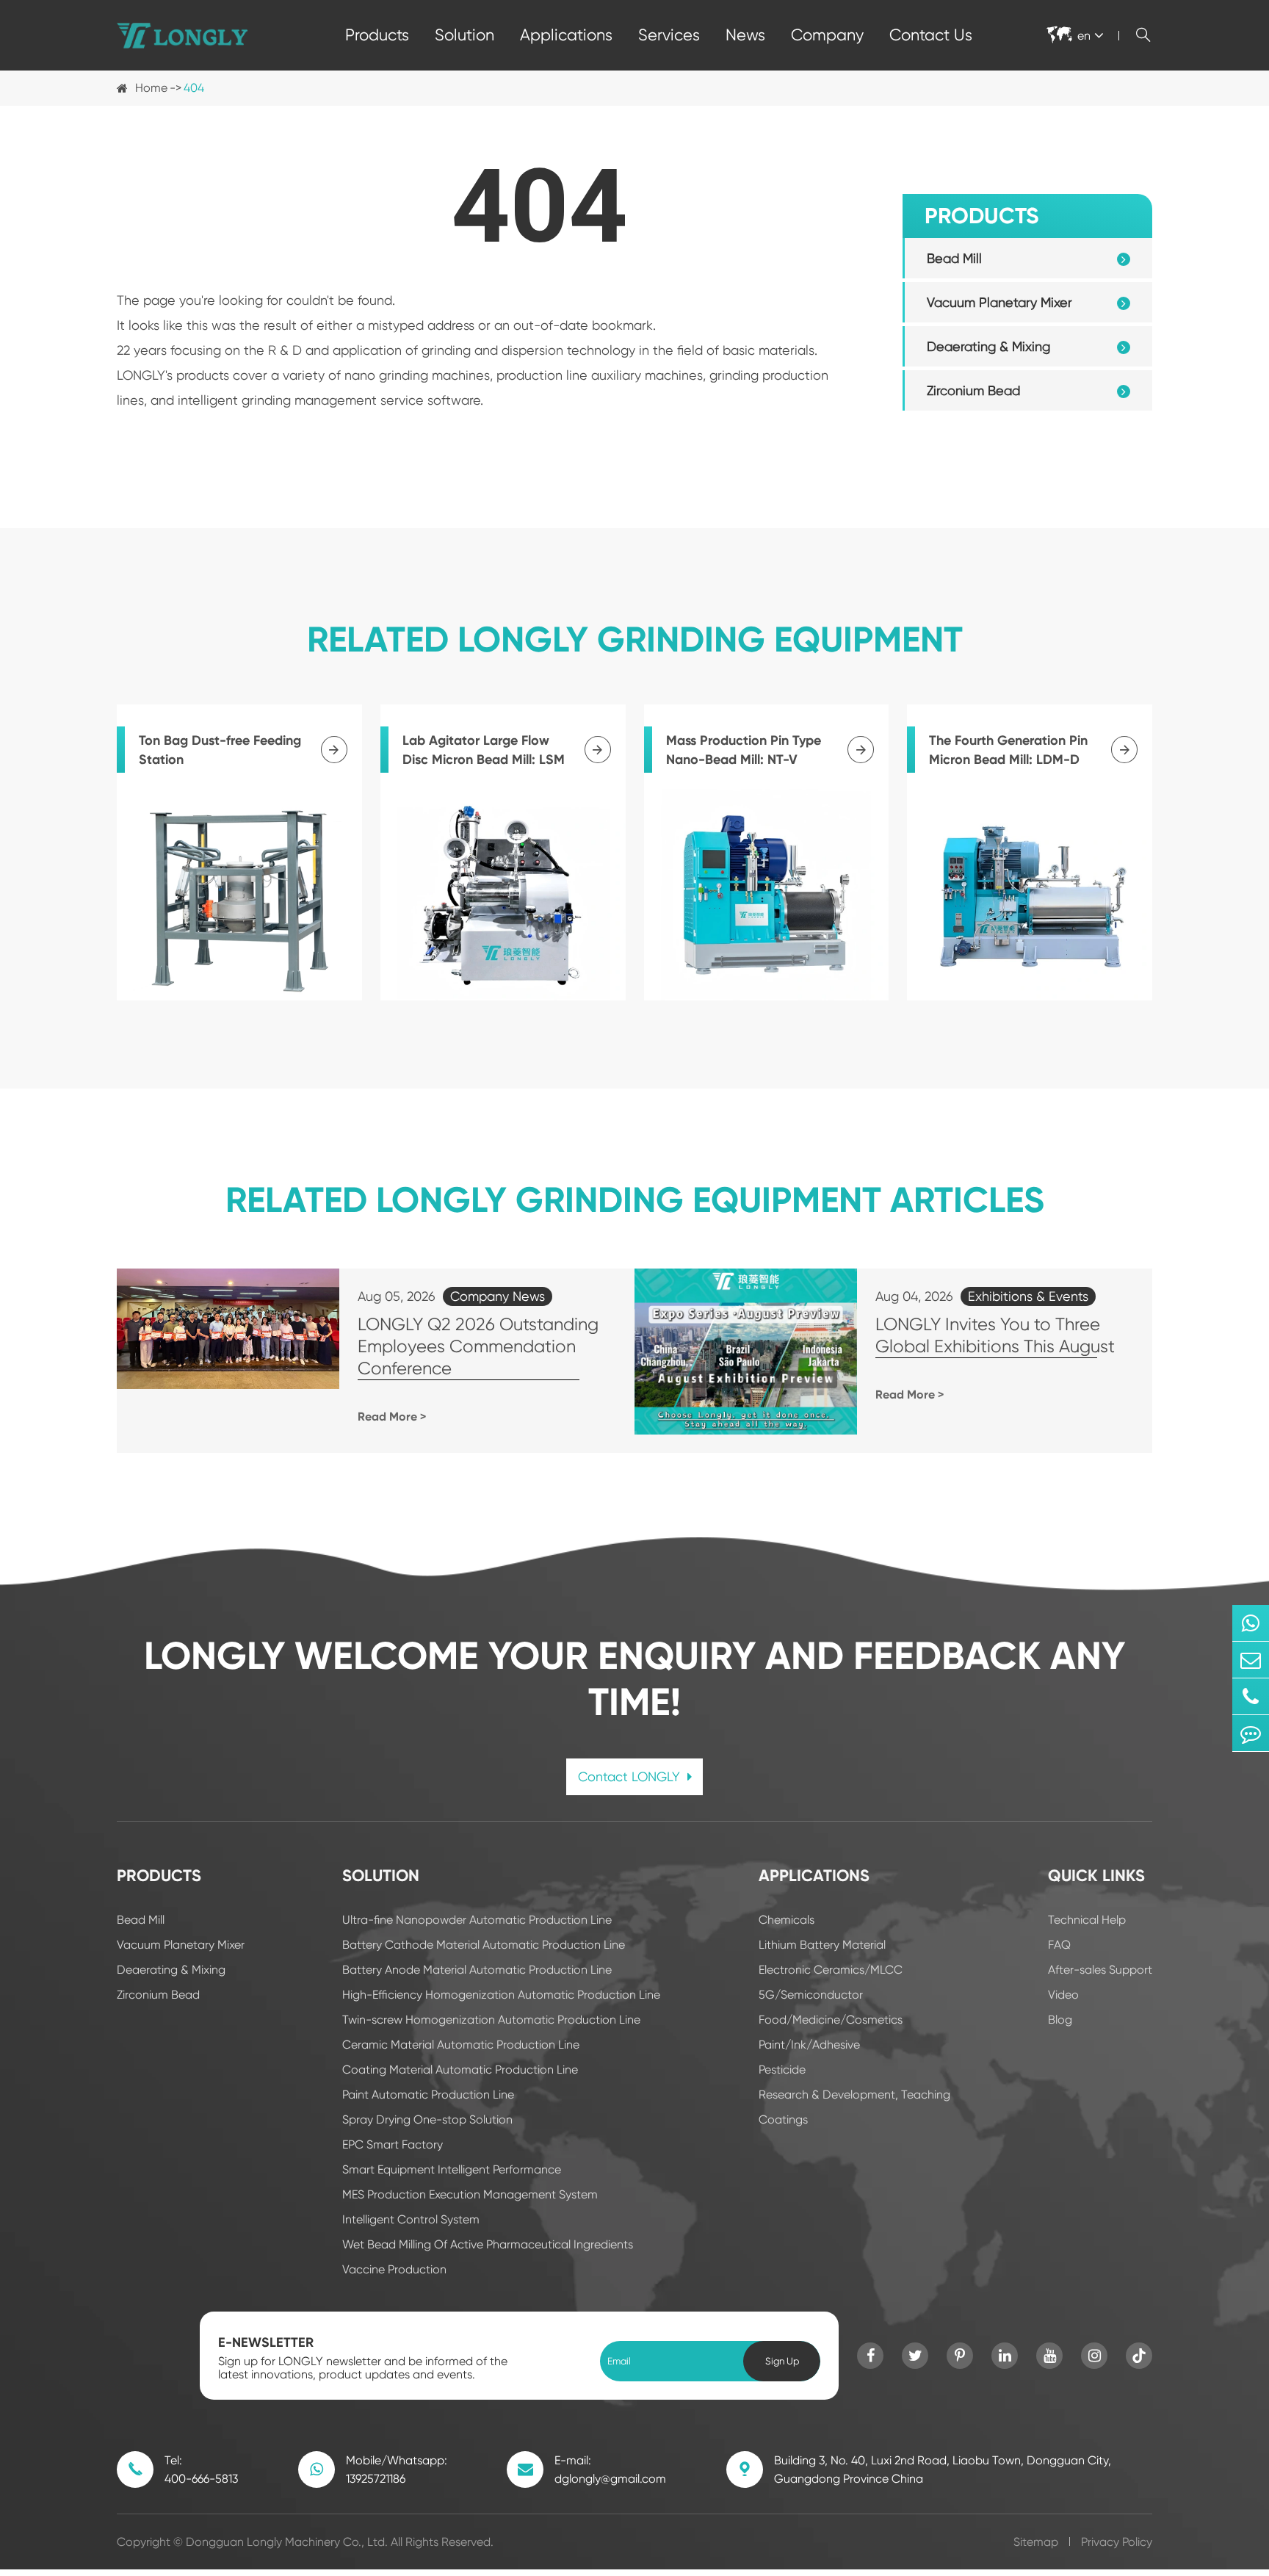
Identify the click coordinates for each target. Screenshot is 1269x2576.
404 (194, 88)
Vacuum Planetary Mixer (999, 302)
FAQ (1059, 1945)
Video (1063, 1995)
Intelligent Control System (411, 2219)
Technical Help (1087, 1920)
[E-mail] (1251, 1660)
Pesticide (782, 2070)
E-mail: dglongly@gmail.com (610, 2469)
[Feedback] (1251, 1733)
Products (377, 35)
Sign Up (782, 2361)
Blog (1060, 2020)
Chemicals (787, 1920)
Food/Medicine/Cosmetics (831, 2020)
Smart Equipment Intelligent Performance (452, 2169)
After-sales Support (1100, 1970)
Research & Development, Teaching (854, 2095)
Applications (566, 35)
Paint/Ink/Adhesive (809, 2045)
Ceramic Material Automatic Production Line (461, 2045)
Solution (464, 35)
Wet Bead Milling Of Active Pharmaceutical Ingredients (488, 2244)
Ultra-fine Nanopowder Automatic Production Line (477, 1920)
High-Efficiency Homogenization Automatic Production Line (501, 1995)
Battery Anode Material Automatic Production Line (477, 1970)
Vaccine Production (394, 2269)
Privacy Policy (1117, 2542)
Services (669, 35)
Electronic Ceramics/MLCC (831, 1970)
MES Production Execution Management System (470, 2194)
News (745, 35)
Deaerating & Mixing (988, 346)
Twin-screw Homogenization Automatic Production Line (491, 2020)
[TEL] (1251, 1696)
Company (827, 35)
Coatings (783, 2119)
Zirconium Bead (973, 390)
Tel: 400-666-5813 (201, 2469)
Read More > (392, 1417)
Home (151, 88)
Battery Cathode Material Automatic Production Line (484, 1945)
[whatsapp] (1251, 1623)
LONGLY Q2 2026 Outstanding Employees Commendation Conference (478, 1346)
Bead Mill (954, 258)
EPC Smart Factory (393, 2144)
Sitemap (1036, 2542)
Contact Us (931, 35)
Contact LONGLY (631, 1776)
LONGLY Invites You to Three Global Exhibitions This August (995, 1335)
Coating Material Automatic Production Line (460, 2070)
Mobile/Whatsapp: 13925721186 (397, 2469)
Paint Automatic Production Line (428, 2095)
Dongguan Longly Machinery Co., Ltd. (287, 2542)
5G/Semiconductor (811, 1995)
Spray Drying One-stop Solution (427, 2119)
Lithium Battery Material (822, 1945)
